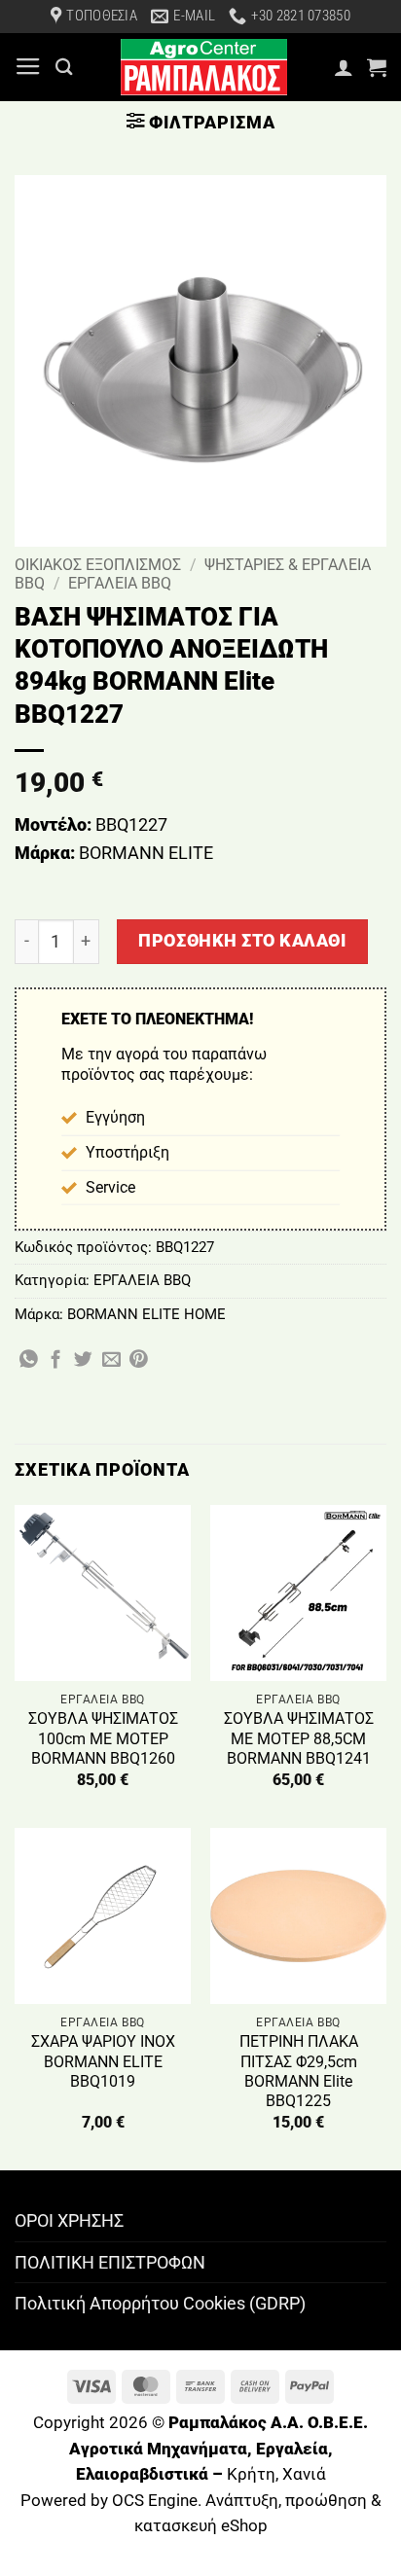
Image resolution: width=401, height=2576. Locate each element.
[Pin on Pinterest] (139, 1360)
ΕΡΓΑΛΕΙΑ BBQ (120, 583)
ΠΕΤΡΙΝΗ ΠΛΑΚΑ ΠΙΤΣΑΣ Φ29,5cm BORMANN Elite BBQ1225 (299, 2071)
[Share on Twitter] (83, 1360)
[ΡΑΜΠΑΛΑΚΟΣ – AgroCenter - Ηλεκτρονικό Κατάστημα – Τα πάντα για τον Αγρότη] (203, 67)
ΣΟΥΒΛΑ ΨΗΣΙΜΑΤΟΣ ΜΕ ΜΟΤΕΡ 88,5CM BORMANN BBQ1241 (299, 1738)
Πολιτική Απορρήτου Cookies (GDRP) (160, 2303)
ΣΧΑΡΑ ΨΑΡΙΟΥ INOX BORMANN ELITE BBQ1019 (103, 2061)
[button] (28, 67)
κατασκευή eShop (201, 2526)
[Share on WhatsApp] (29, 1360)
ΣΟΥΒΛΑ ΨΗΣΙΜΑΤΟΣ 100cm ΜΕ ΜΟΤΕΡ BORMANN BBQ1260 (103, 1738)
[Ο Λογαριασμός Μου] (344, 67)
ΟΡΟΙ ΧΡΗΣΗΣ (69, 2220)
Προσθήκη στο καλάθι (242, 940)
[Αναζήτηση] (64, 67)
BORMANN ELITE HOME (146, 1314)
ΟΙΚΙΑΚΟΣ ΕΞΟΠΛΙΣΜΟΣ (98, 565)
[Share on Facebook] (56, 1360)
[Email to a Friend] (111, 1360)
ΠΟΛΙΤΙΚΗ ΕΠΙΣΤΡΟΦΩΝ (110, 2262)
